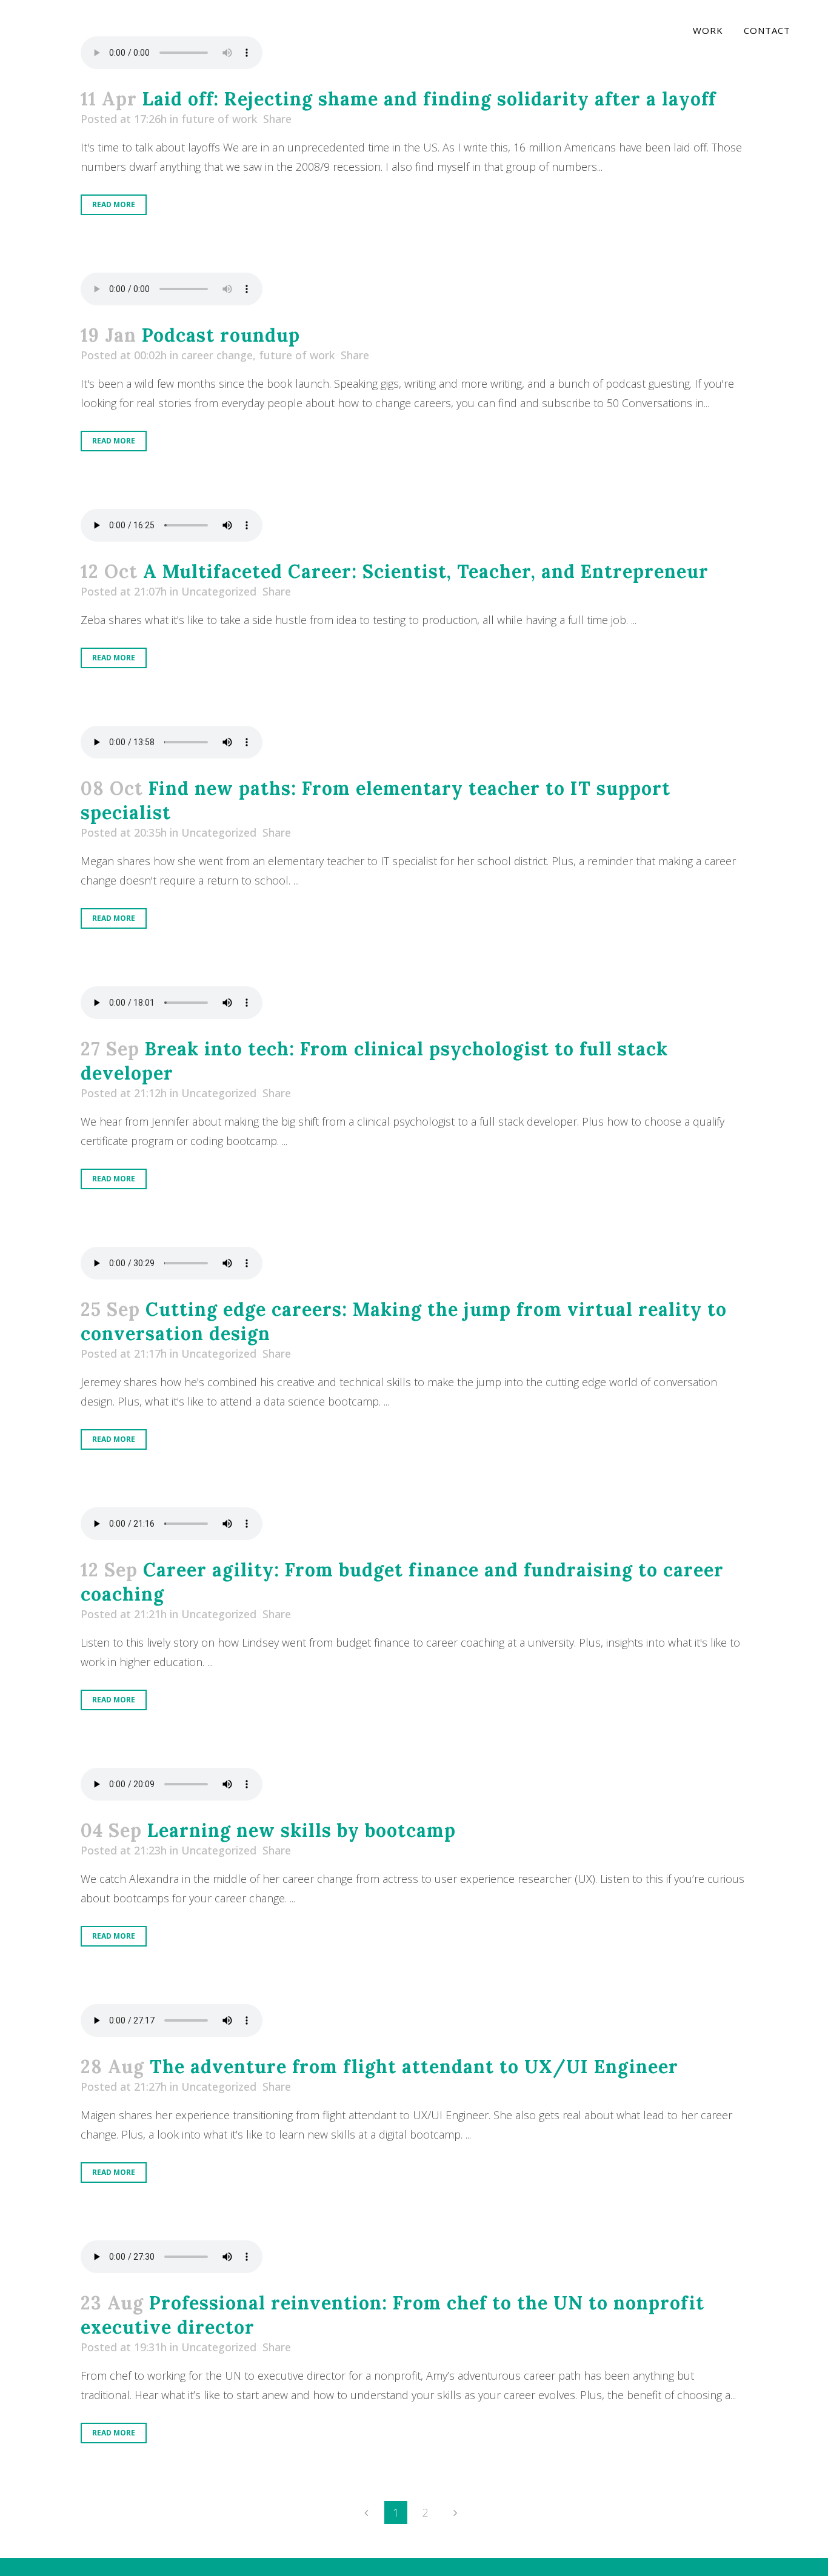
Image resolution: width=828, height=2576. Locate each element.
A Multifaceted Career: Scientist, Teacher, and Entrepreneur (426, 571)
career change (217, 355)
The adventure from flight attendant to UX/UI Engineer (414, 2066)
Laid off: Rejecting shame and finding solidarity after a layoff (429, 99)
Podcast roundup (221, 335)
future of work (219, 119)
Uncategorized (219, 591)
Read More (114, 204)
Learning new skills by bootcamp (302, 1830)
